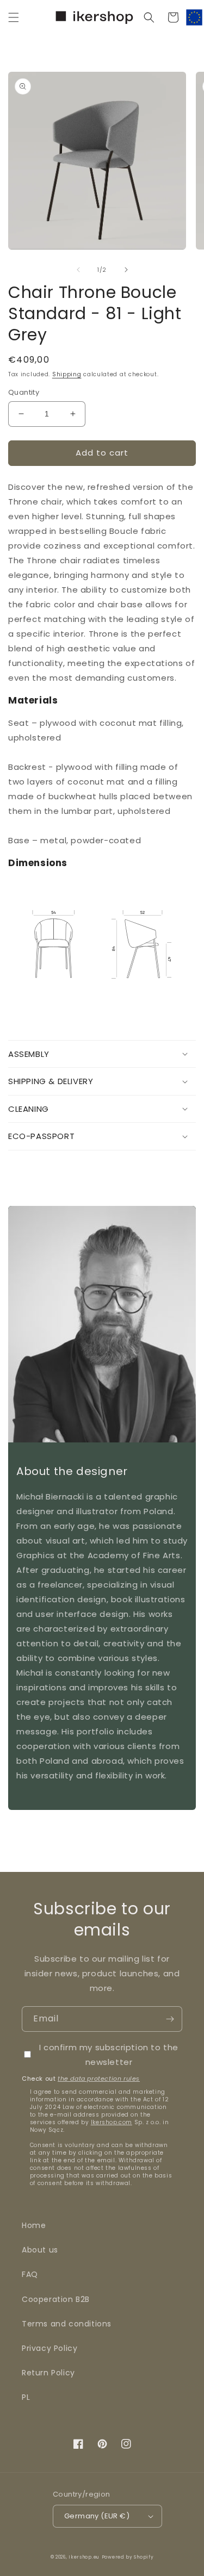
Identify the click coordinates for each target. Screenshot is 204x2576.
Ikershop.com (112, 2122)
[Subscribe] (170, 2019)
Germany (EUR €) (97, 2516)
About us (40, 2250)
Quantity (24, 392)
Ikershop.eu (84, 2557)
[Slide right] (126, 270)
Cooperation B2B (56, 2299)
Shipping (67, 374)
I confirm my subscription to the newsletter (109, 2055)
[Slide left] (78, 270)
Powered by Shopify (128, 2557)
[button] (14, 17)
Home (34, 2225)
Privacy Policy (50, 2348)
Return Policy (48, 2373)
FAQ (30, 2274)
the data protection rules (99, 2079)
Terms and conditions (67, 2324)
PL (26, 2397)
